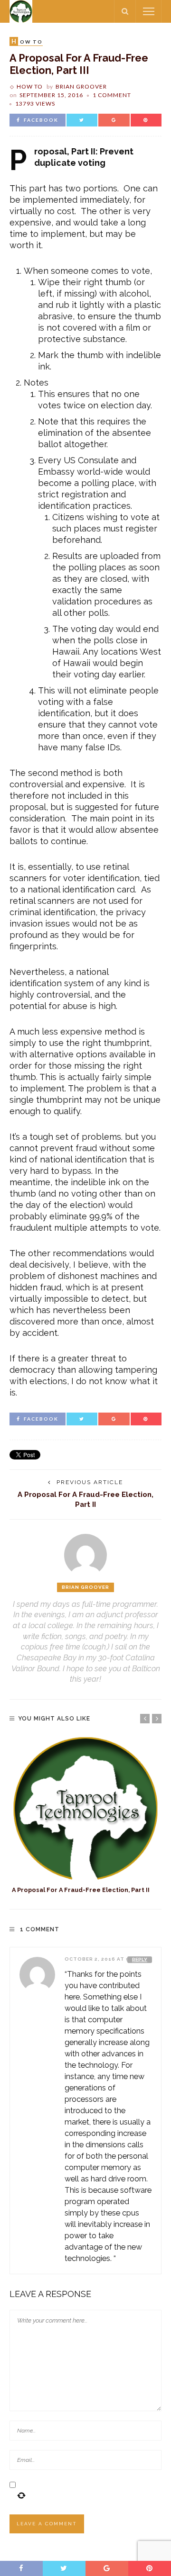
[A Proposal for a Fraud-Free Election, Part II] (85, 1808)
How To (30, 86)
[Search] (125, 11)
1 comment (112, 95)
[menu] (149, 11)
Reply (140, 1959)
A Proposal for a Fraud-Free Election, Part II (81, 1890)
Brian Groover (81, 86)
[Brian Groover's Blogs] (21, 11)
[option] (85, 1815)
